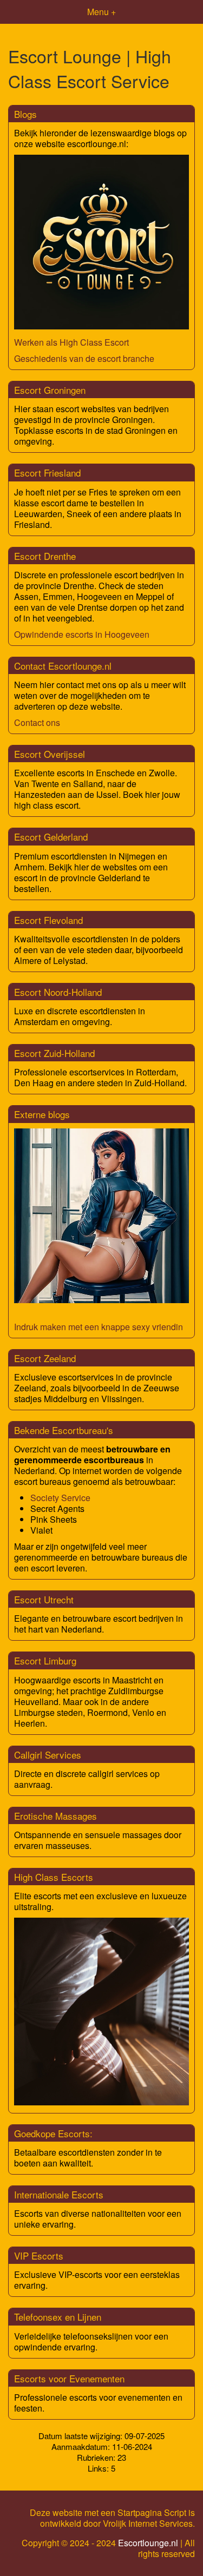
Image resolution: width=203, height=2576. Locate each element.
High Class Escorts (54, 1877)
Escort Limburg (45, 1660)
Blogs (25, 114)
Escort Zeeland (45, 1358)
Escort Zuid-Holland (54, 1053)
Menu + (101, 12)
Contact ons (37, 722)
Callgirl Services (48, 1755)
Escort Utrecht (44, 1599)
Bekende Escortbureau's (64, 1430)
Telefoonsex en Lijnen (58, 2317)
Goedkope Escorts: (53, 2133)
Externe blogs (42, 1114)
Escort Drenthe (45, 556)
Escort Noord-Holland (58, 992)
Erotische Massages (55, 1816)
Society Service (60, 1498)
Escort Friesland (47, 473)
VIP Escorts (39, 2255)
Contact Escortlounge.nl (63, 666)
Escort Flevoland (48, 920)
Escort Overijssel (50, 754)
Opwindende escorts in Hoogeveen (82, 634)
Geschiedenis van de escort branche (84, 358)
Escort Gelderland (51, 837)
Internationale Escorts (59, 2194)
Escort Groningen (50, 390)
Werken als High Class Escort (71, 342)
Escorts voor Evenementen (69, 2378)
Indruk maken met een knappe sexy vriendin (99, 1327)
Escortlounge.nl (148, 2543)
